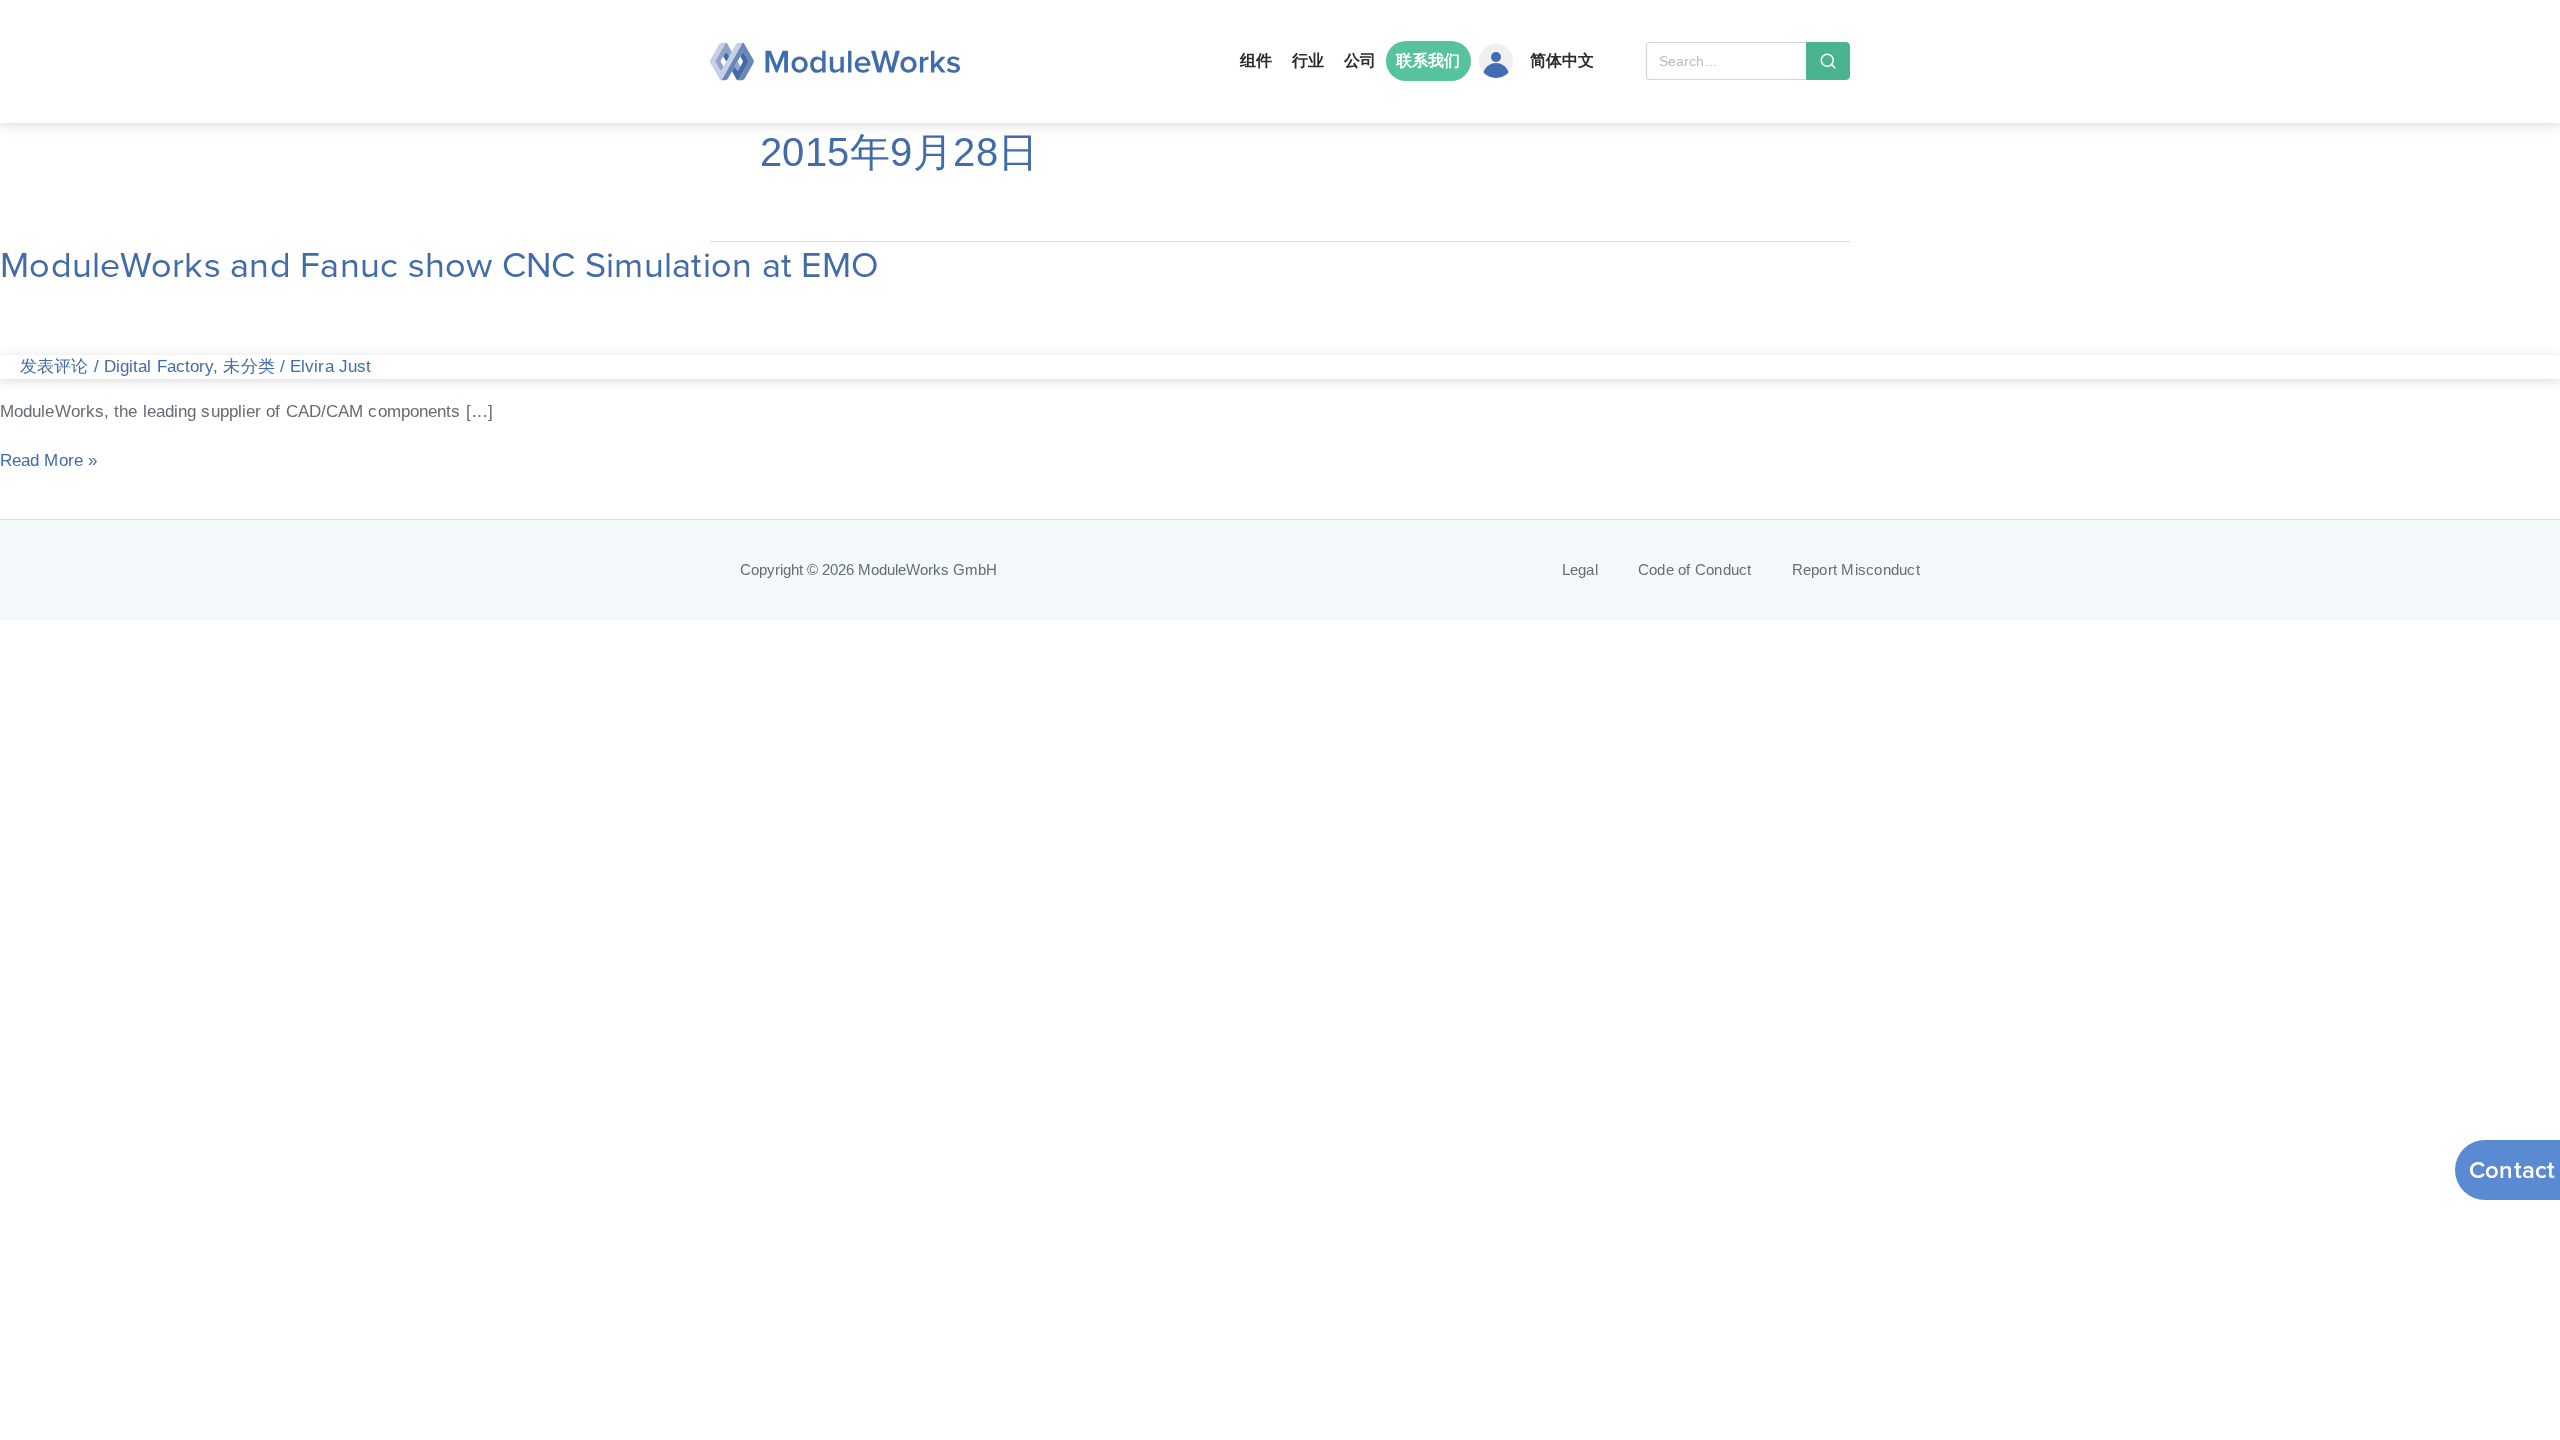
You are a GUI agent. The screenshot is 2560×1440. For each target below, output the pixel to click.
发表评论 (54, 366)
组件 (1256, 60)
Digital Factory (159, 366)
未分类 (248, 366)
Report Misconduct (1856, 570)
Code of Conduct (1695, 570)
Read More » (48, 458)
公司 (1360, 60)
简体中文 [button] (1562, 60)
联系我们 (1428, 60)
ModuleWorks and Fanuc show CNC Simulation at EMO (439, 264)
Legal (1580, 570)
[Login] (1496, 61)
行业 (1308, 60)
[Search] (1828, 61)
